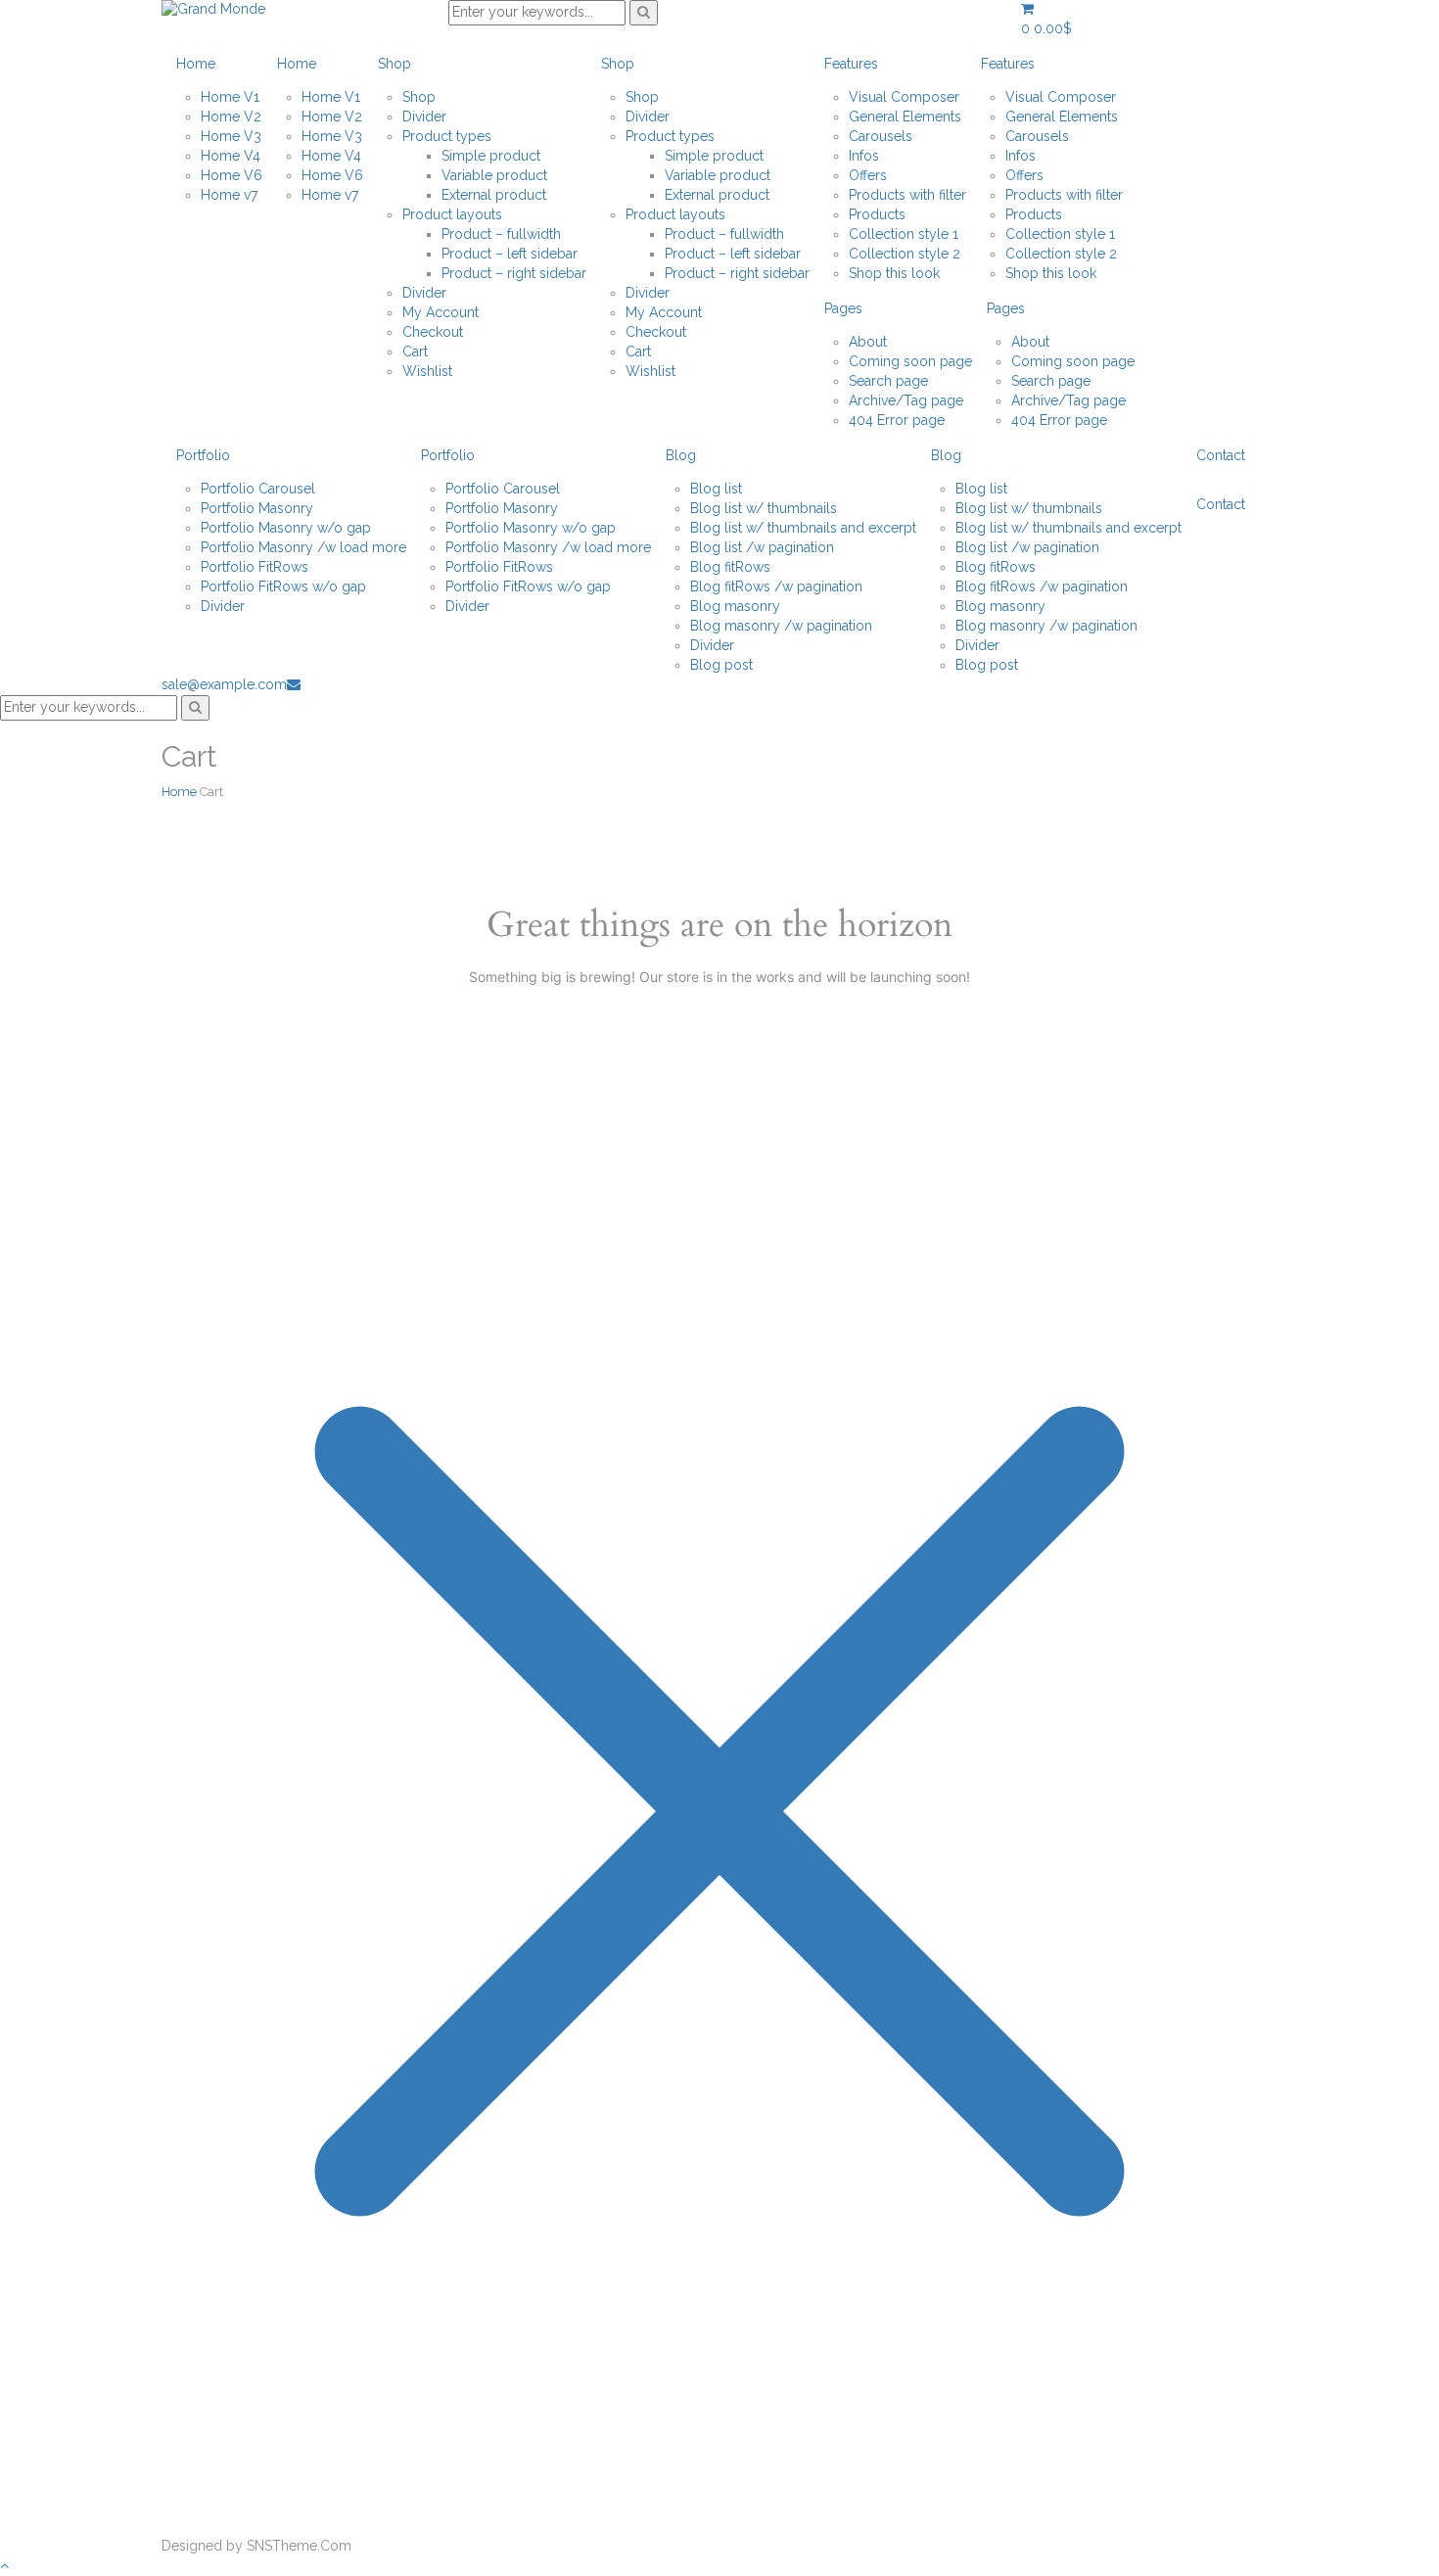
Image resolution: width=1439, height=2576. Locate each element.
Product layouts (452, 214)
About (868, 342)
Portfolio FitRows (255, 567)
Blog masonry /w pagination (781, 626)
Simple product (491, 156)
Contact (1221, 455)
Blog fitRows (730, 567)
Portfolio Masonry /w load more (303, 547)
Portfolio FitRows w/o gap (283, 586)
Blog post (721, 665)
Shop (395, 64)
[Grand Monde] (213, 9)
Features (851, 64)
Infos (864, 156)
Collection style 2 (905, 254)
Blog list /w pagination (762, 547)
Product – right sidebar (514, 273)
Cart (415, 351)
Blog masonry (735, 606)
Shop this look (894, 273)
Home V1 (230, 97)
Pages (843, 308)
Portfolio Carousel (258, 489)
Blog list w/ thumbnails (764, 508)
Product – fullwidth (501, 234)
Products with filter (907, 195)
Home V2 (231, 117)
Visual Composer (904, 97)
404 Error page (897, 420)
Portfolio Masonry (257, 508)
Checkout (433, 332)
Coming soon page (910, 361)
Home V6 (232, 175)
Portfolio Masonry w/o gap (286, 528)
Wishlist (427, 371)
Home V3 (231, 136)
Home (196, 64)
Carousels (881, 136)
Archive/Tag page (906, 400)
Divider (424, 117)
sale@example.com (224, 684)
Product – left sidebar (510, 254)
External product (494, 195)
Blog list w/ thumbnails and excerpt (803, 528)
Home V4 (231, 156)
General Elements (905, 117)
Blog (681, 455)
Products (877, 214)
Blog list (716, 489)
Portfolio (203, 455)
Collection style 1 (904, 234)
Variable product (494, 175)
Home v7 (229, 195)
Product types (447, 136)
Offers (868, 175)
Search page (888, 381)
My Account (441, 312)
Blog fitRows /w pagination (776, 586)
